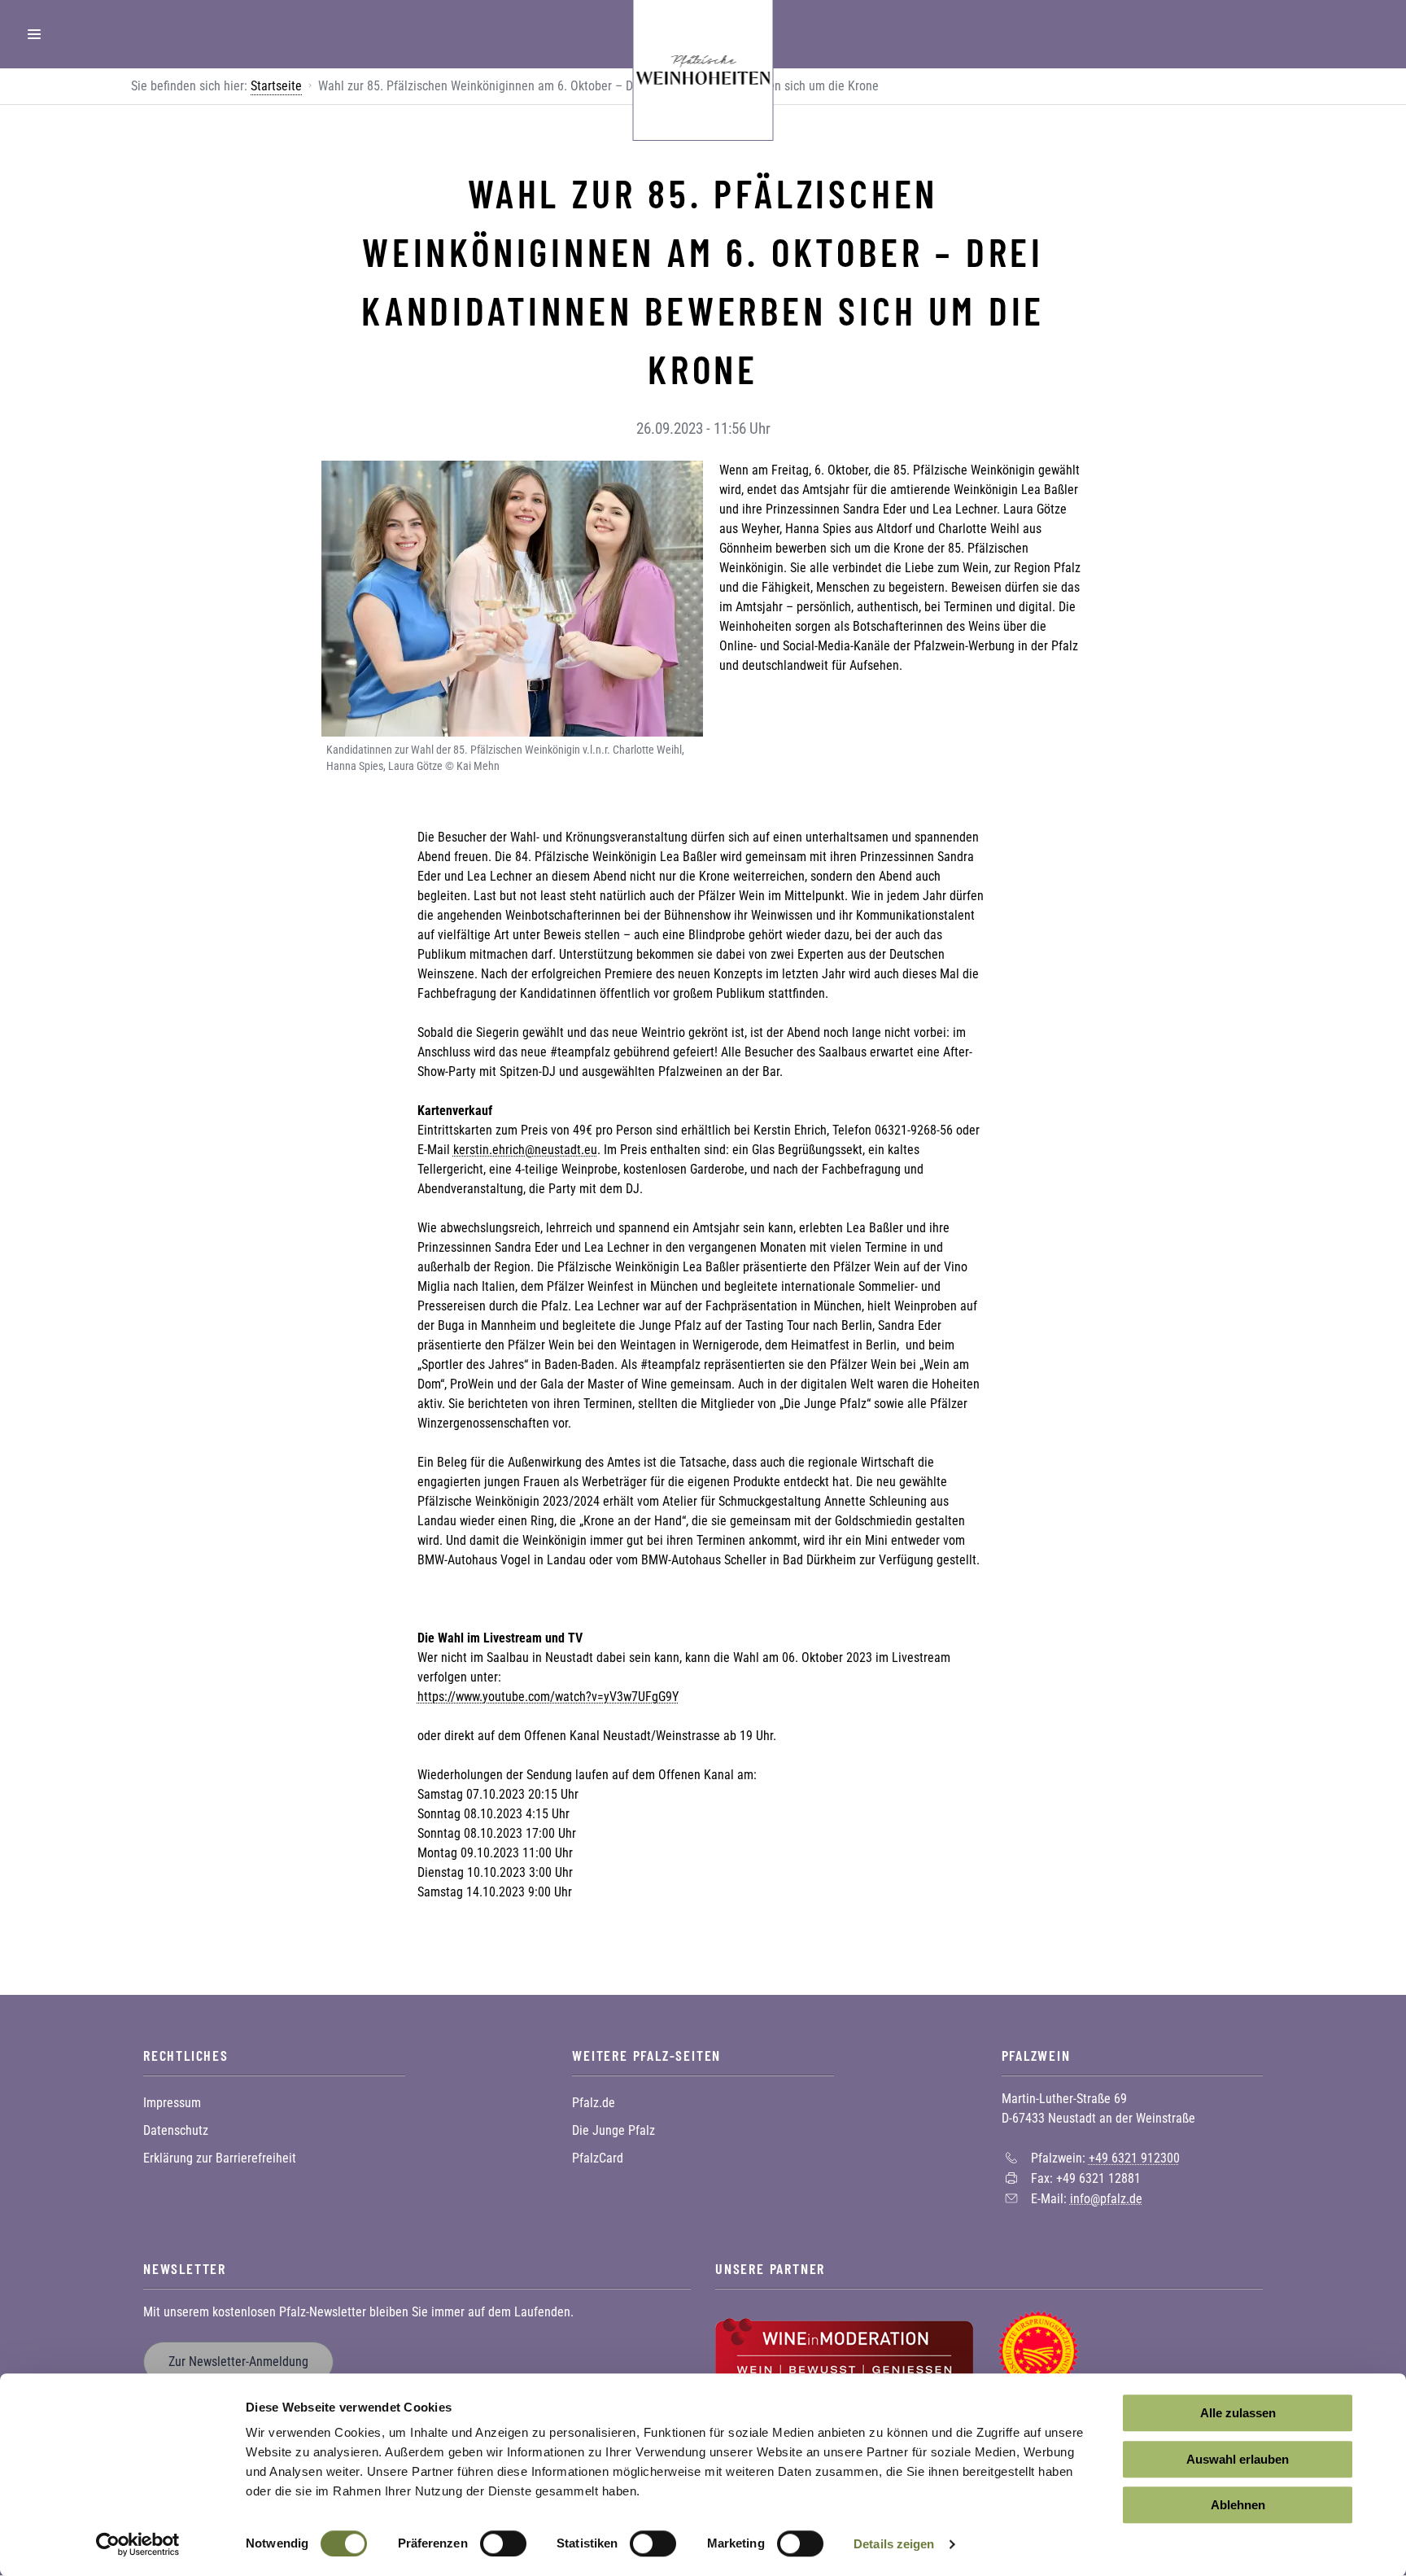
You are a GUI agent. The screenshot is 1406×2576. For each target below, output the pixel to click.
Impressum (172, 2103)
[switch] (503, 2543)
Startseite (276, 86)
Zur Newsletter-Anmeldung (238, 2362)
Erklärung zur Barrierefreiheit (220, 2158)
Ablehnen (1238, 2505)
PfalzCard (598, 2158)
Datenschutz (176, 2130)
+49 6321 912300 (1134, 2158)
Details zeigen (894, 2544)
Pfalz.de (594, 2103)
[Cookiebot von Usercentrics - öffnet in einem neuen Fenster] (138, 2544)
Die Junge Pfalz (613, 2130)
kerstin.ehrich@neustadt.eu (525, 1150)
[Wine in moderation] (844, 2350)
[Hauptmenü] (34, 34)
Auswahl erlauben (1238, 2459)
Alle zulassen (1238, 2413)
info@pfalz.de (1106, 2198)
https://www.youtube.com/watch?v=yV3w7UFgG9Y (548, 1697)
